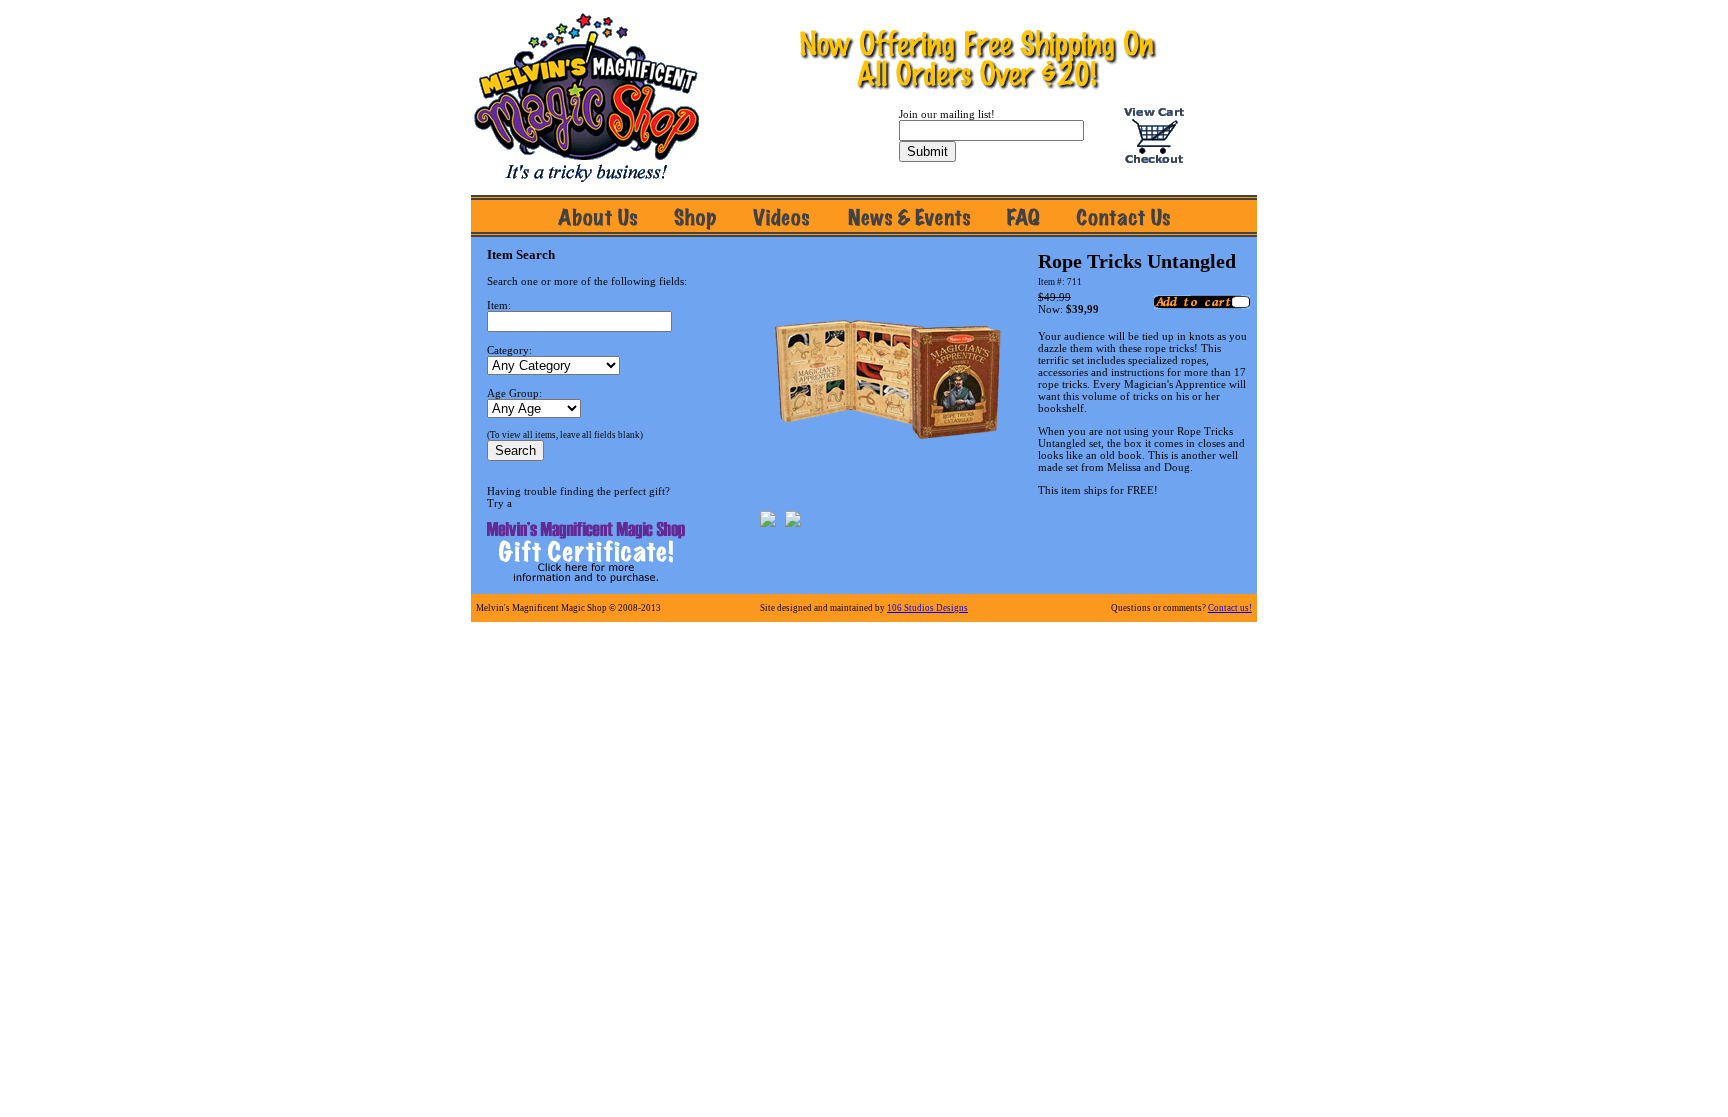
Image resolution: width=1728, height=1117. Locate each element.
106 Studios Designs (927, 608)
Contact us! (1230, 608)
